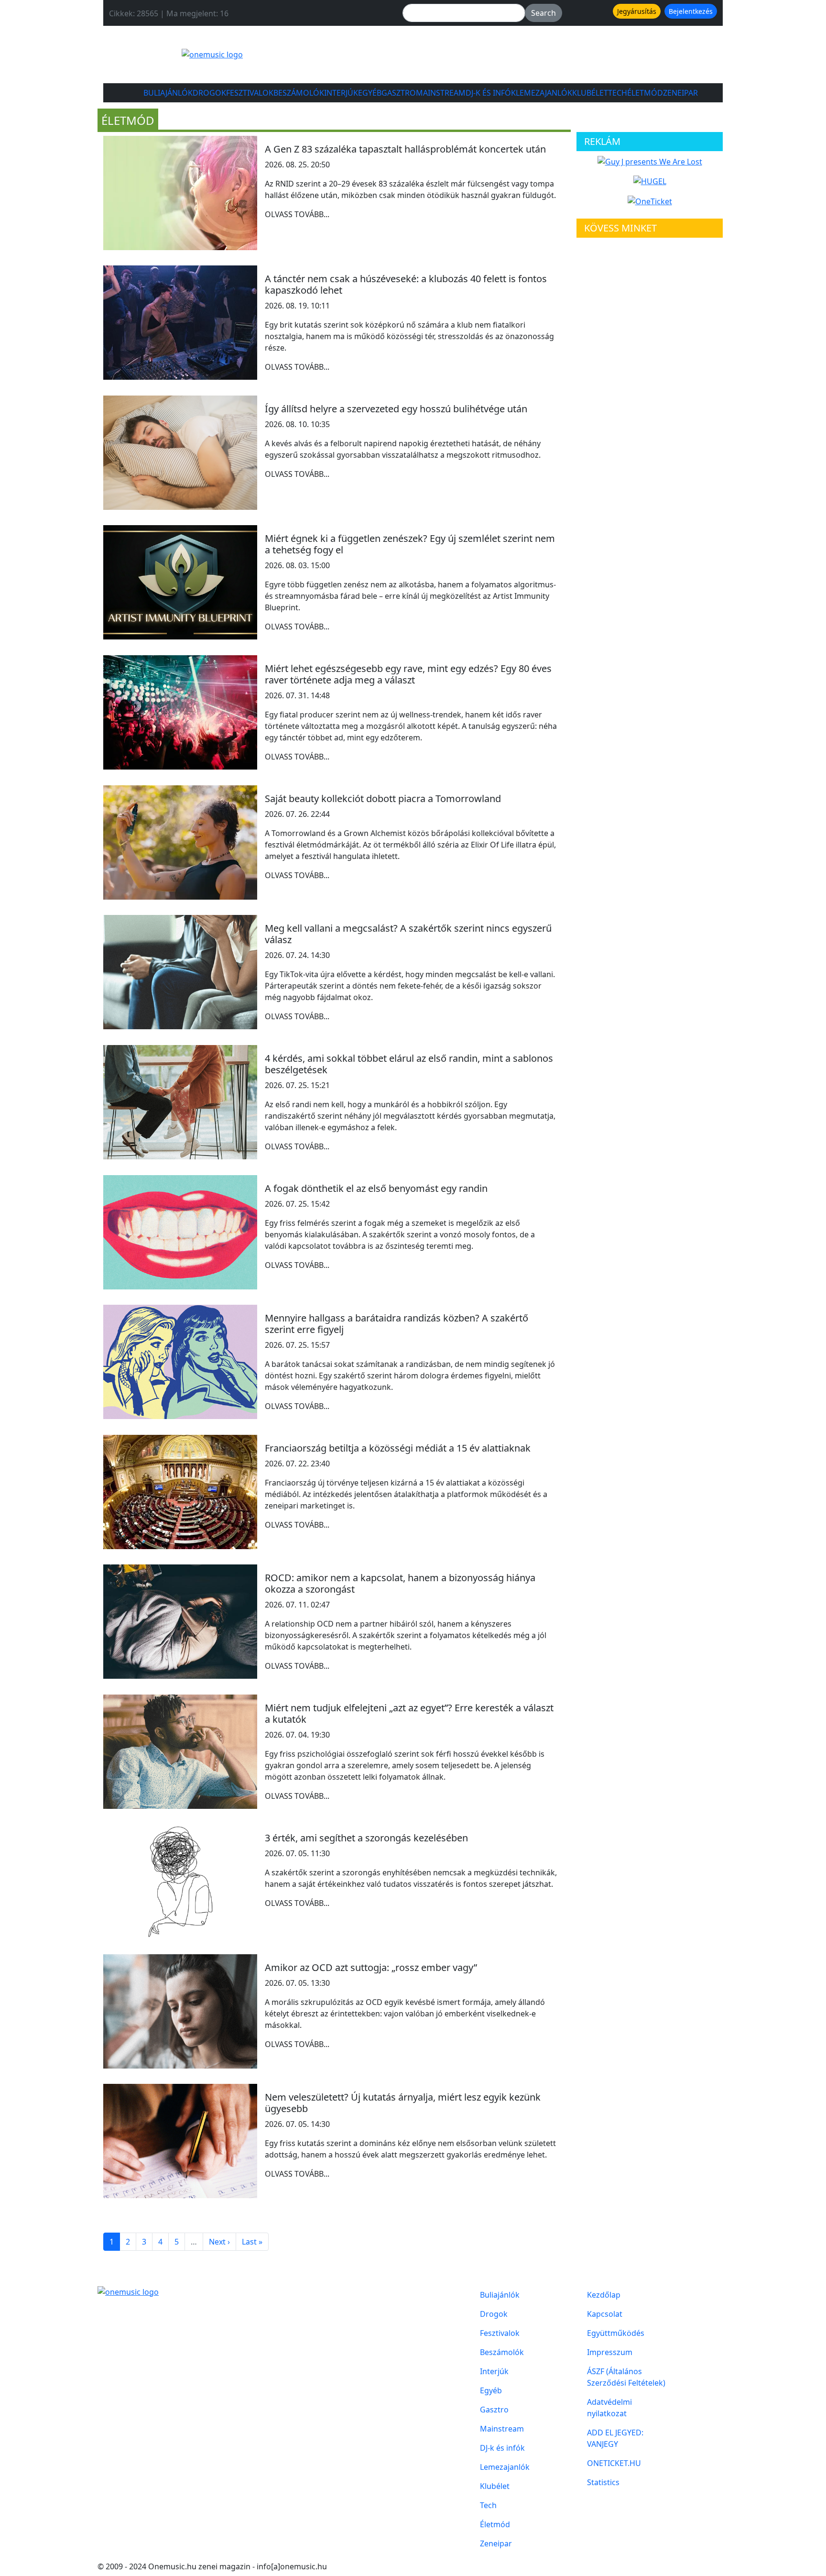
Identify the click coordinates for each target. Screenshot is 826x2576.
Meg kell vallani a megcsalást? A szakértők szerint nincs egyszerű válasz (408, 934)
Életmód (645, 93)
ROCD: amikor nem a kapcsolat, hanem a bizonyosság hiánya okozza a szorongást (400, 1583)
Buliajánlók (168, 93)
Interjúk (341, 93)
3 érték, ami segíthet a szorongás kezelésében (366, 1838)
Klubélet (590, 93)
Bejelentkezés (691, 11)
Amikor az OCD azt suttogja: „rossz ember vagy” (371, 1967)
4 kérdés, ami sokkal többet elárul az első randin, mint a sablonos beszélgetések (409, 1064)
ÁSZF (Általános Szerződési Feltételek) (626, 2377)
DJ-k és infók (491, 93)
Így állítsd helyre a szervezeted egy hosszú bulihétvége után (396, 409)
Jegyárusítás (637, 11)
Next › (219, 2242)
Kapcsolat (605, 2314)
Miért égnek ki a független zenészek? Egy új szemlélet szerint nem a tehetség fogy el (410, 544)
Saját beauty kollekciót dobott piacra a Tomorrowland (383, 798)
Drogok (209, 93)
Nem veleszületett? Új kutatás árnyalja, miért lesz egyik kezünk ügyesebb (403, 2103)
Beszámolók (299, 93)
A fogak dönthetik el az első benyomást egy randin (376, 1188)
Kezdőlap (604, 2295)
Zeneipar (680, 93)
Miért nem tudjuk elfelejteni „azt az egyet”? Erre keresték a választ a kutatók (409, 1713)
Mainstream (441, 93)
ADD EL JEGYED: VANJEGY (615, 2438)
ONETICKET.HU (614, 2463)
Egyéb (370, 93)
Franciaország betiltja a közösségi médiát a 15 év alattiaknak (398, 1448)
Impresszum (610, 2352)
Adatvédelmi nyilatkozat (609, 2408)
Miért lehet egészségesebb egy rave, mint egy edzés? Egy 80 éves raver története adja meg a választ (408, 674)
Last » (252, 2242)
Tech (618, 93)
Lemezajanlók (544, 93)
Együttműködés (616, 2333)
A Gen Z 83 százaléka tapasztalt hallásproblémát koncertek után (405, 149)
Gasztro (399, 93)
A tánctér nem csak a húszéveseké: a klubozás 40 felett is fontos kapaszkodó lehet (406, 284)
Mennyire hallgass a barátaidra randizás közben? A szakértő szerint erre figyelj (397, 1324)
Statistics (603, 2482)
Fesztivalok (250, 93)
